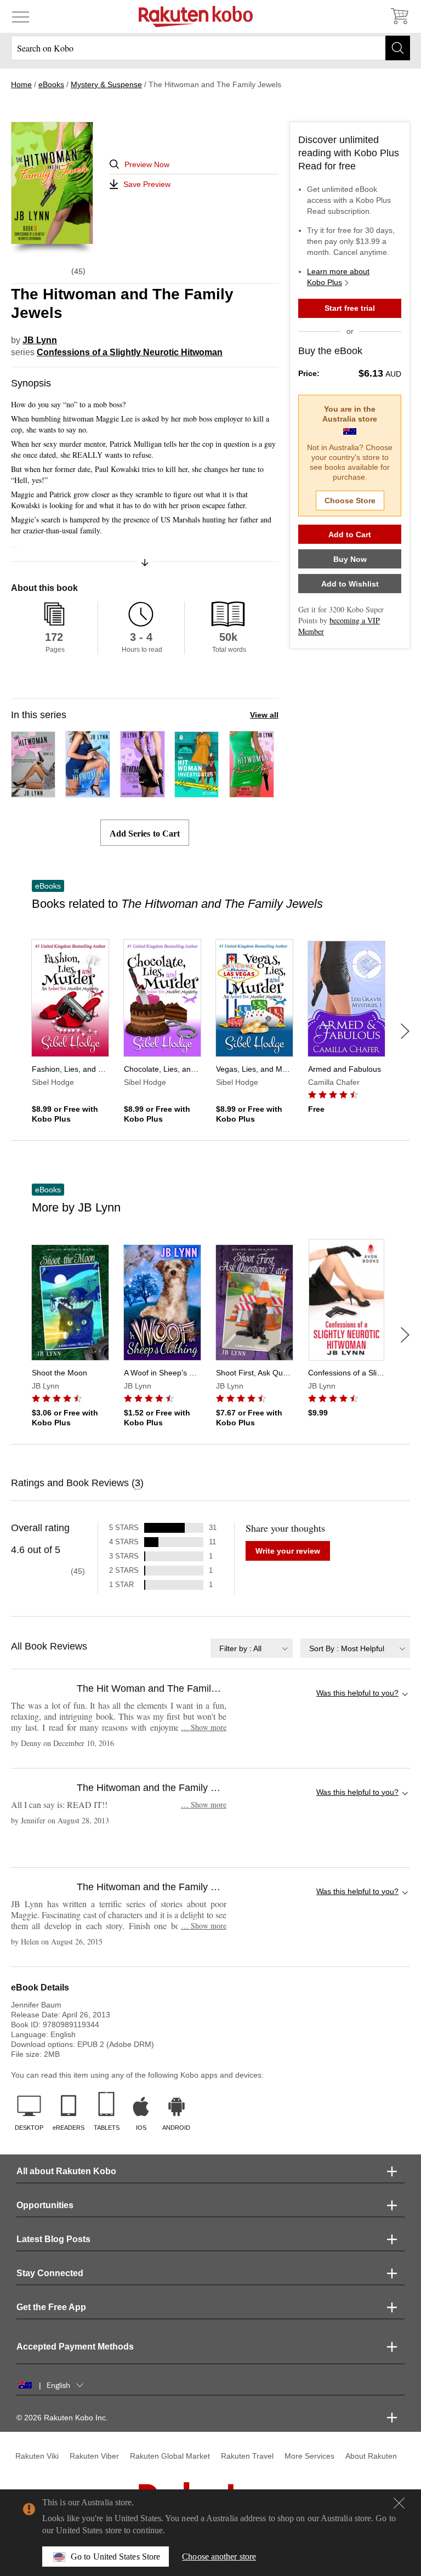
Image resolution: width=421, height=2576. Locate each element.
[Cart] (399, 16)
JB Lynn (40, 340)
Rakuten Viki (37, 2456)
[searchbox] (210, 48)
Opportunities (45, 2205)
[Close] (399, 2503)
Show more (204, 1727)
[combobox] (252, 1648)
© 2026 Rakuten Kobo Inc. (62, 2418)
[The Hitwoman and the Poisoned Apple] (252, 792)
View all (264, 715)
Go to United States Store (115, 2557)
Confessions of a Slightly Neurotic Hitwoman (130, 352)
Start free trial (350, 308)
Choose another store (219, 2557)
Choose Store (350, 501)
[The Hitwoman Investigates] (197, 792)
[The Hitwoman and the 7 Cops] (88, 792)
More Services (309, 2456)
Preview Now (147, 164)
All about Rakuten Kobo (66, 2171)
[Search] (398, 48)
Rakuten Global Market (170, 2456)
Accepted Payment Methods (75, 2347)
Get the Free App (51, 2307)
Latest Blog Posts (53, 2239)
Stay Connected (50, 2273)
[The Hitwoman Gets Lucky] (33, 792)
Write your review (288, 1551)
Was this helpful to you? (357, 1693)
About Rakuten (371, 2456)
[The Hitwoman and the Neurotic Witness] (143, 792)
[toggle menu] (21, 16)
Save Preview (147, 184)
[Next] (405, 1031)
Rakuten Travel (247, 2456)
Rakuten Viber (94, 2456)
